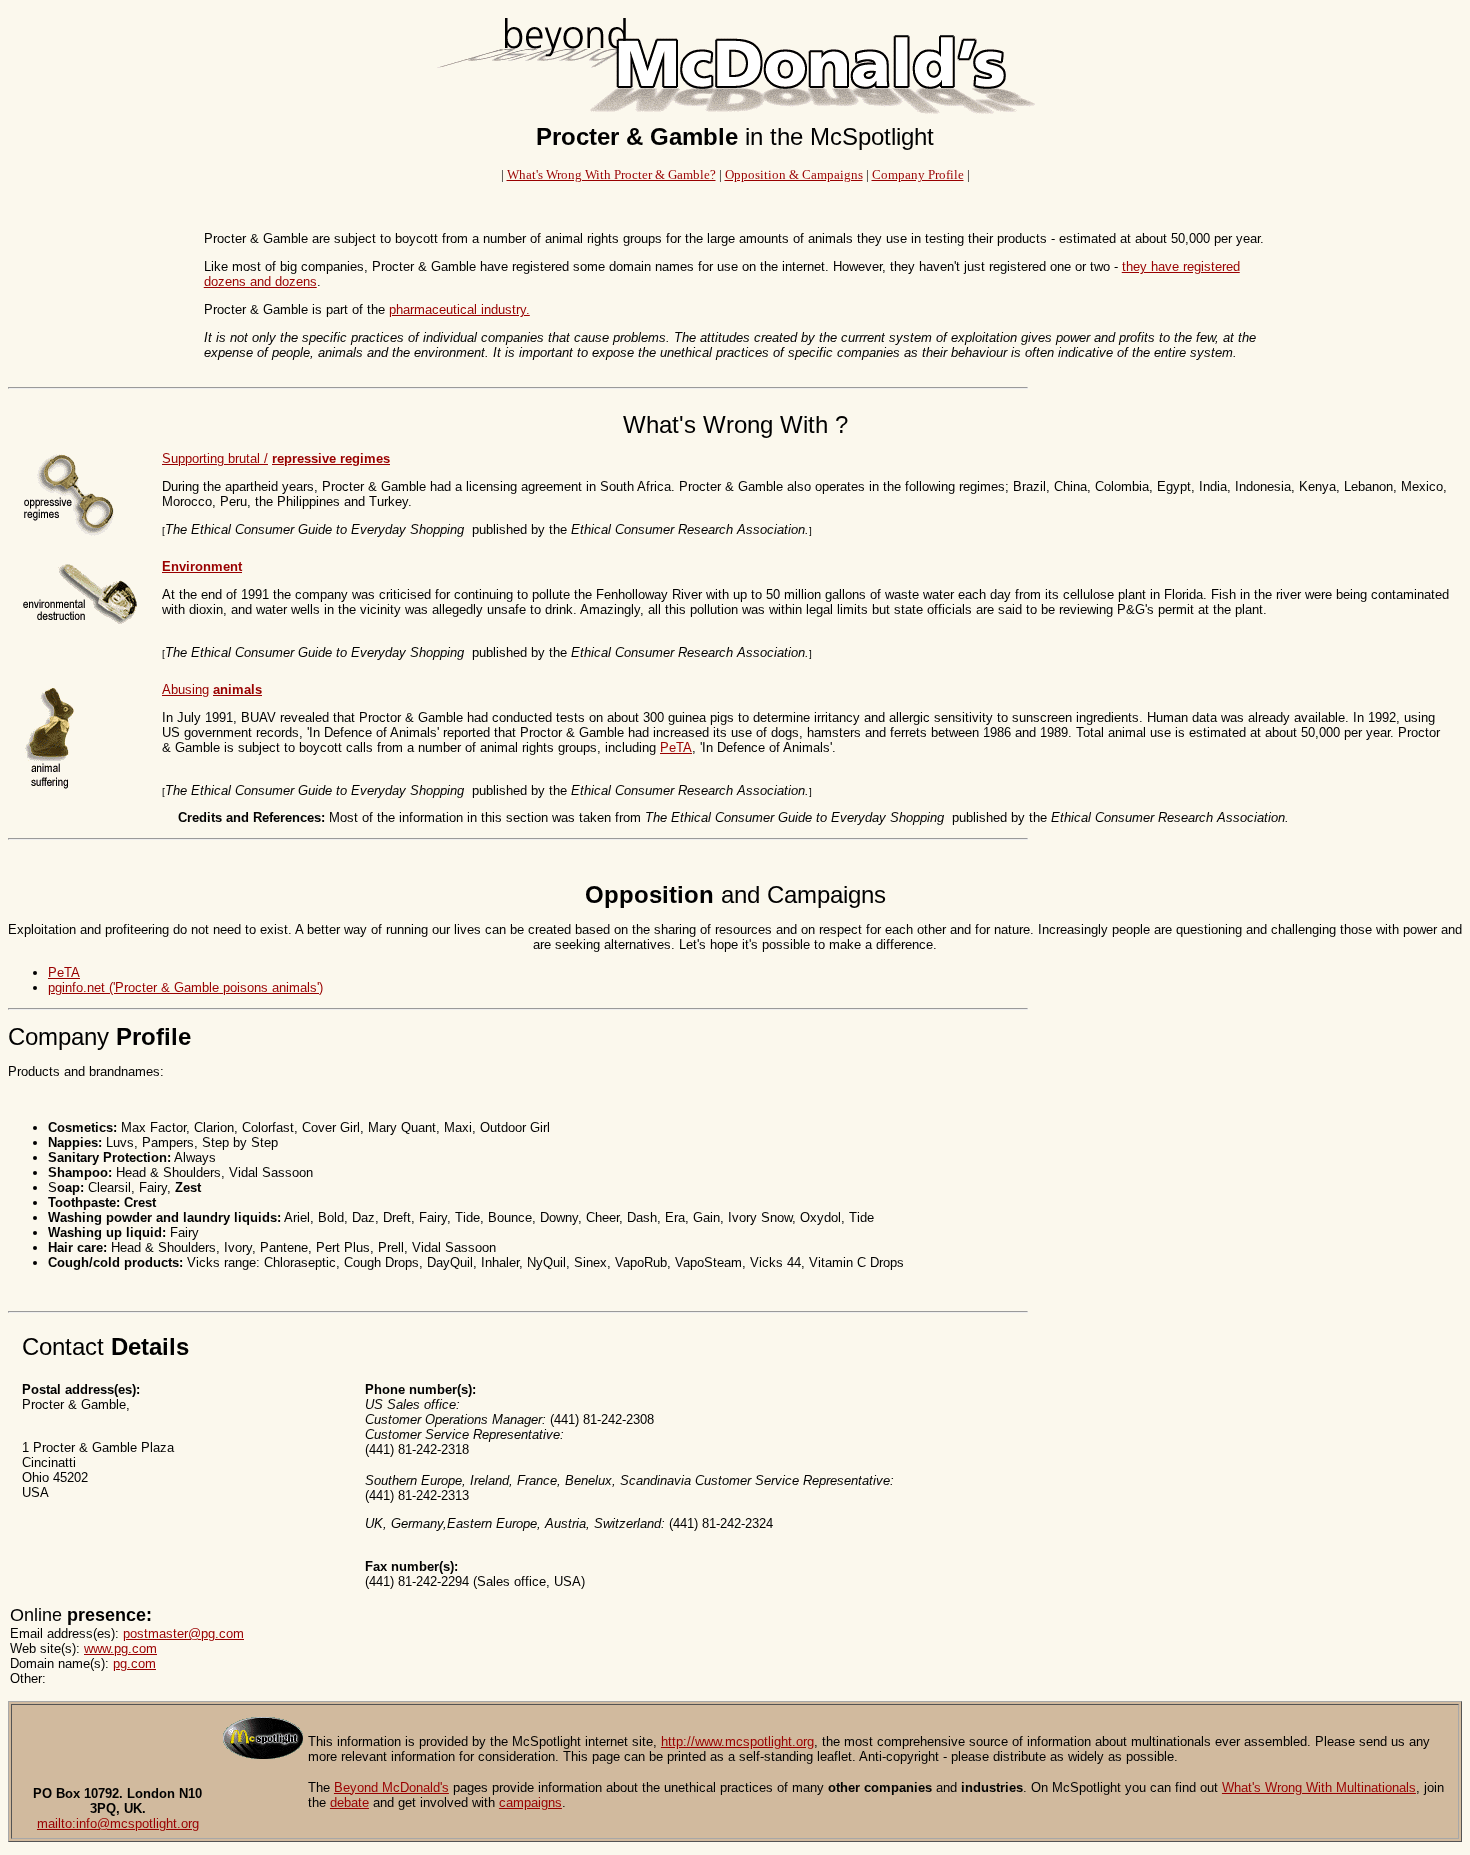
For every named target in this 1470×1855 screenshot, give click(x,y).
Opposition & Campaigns (794, 174)
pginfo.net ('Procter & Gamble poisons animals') (185, 987)
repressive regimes (331, 458)
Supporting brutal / (215, 458)
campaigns (530, 1802)
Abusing (185, 689)
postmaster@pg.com (183, 1633)
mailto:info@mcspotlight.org (118, 1823)
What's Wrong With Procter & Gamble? (611, 174)
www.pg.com (120, 1648)
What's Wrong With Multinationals (1319, 1787)
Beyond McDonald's (391, 1787)
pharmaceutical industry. (459, 309)
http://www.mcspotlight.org (737, 1741)
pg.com (134, 1663)
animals (237, 689)
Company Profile (918, 174)
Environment (202, 566)
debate (349, 1802)
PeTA (676, 747)
